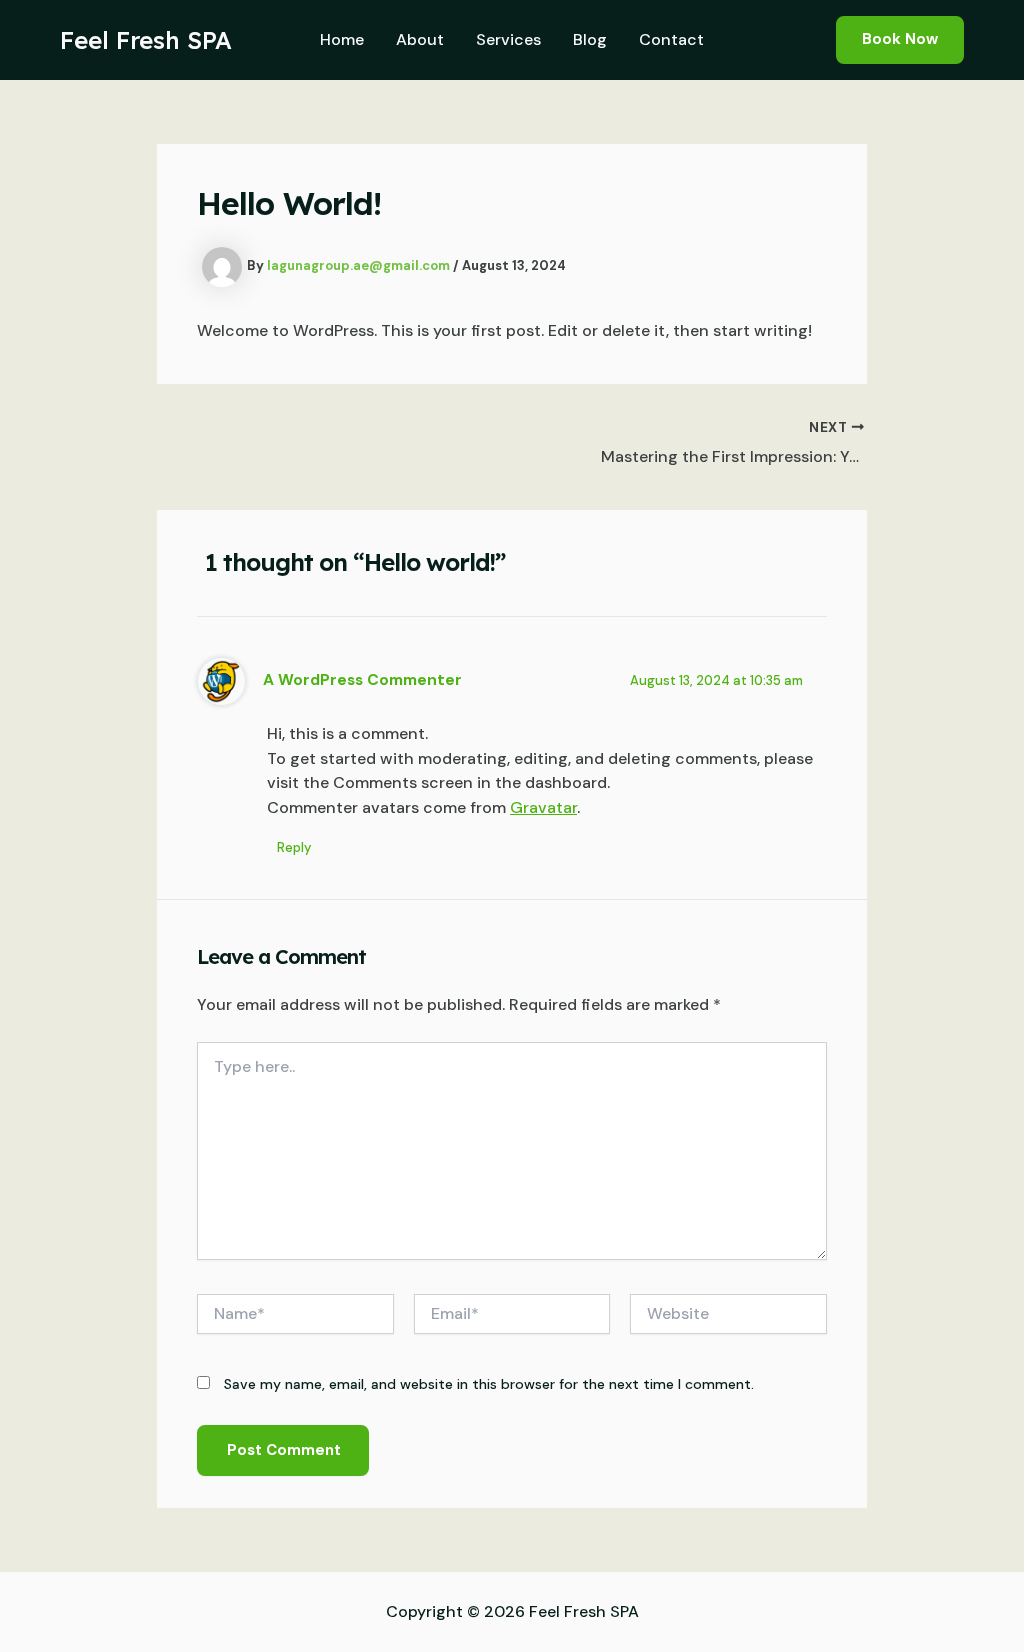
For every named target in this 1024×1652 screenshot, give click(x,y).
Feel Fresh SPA (146, 40)
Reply (294, 847)
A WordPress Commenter (362, 680)
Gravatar (543, 807)
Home (342, 39)
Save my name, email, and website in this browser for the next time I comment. (489, 1384)
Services (508, 39)
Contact (671, 39)
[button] (900, 39)
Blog (590, 39)
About (420, 39)
